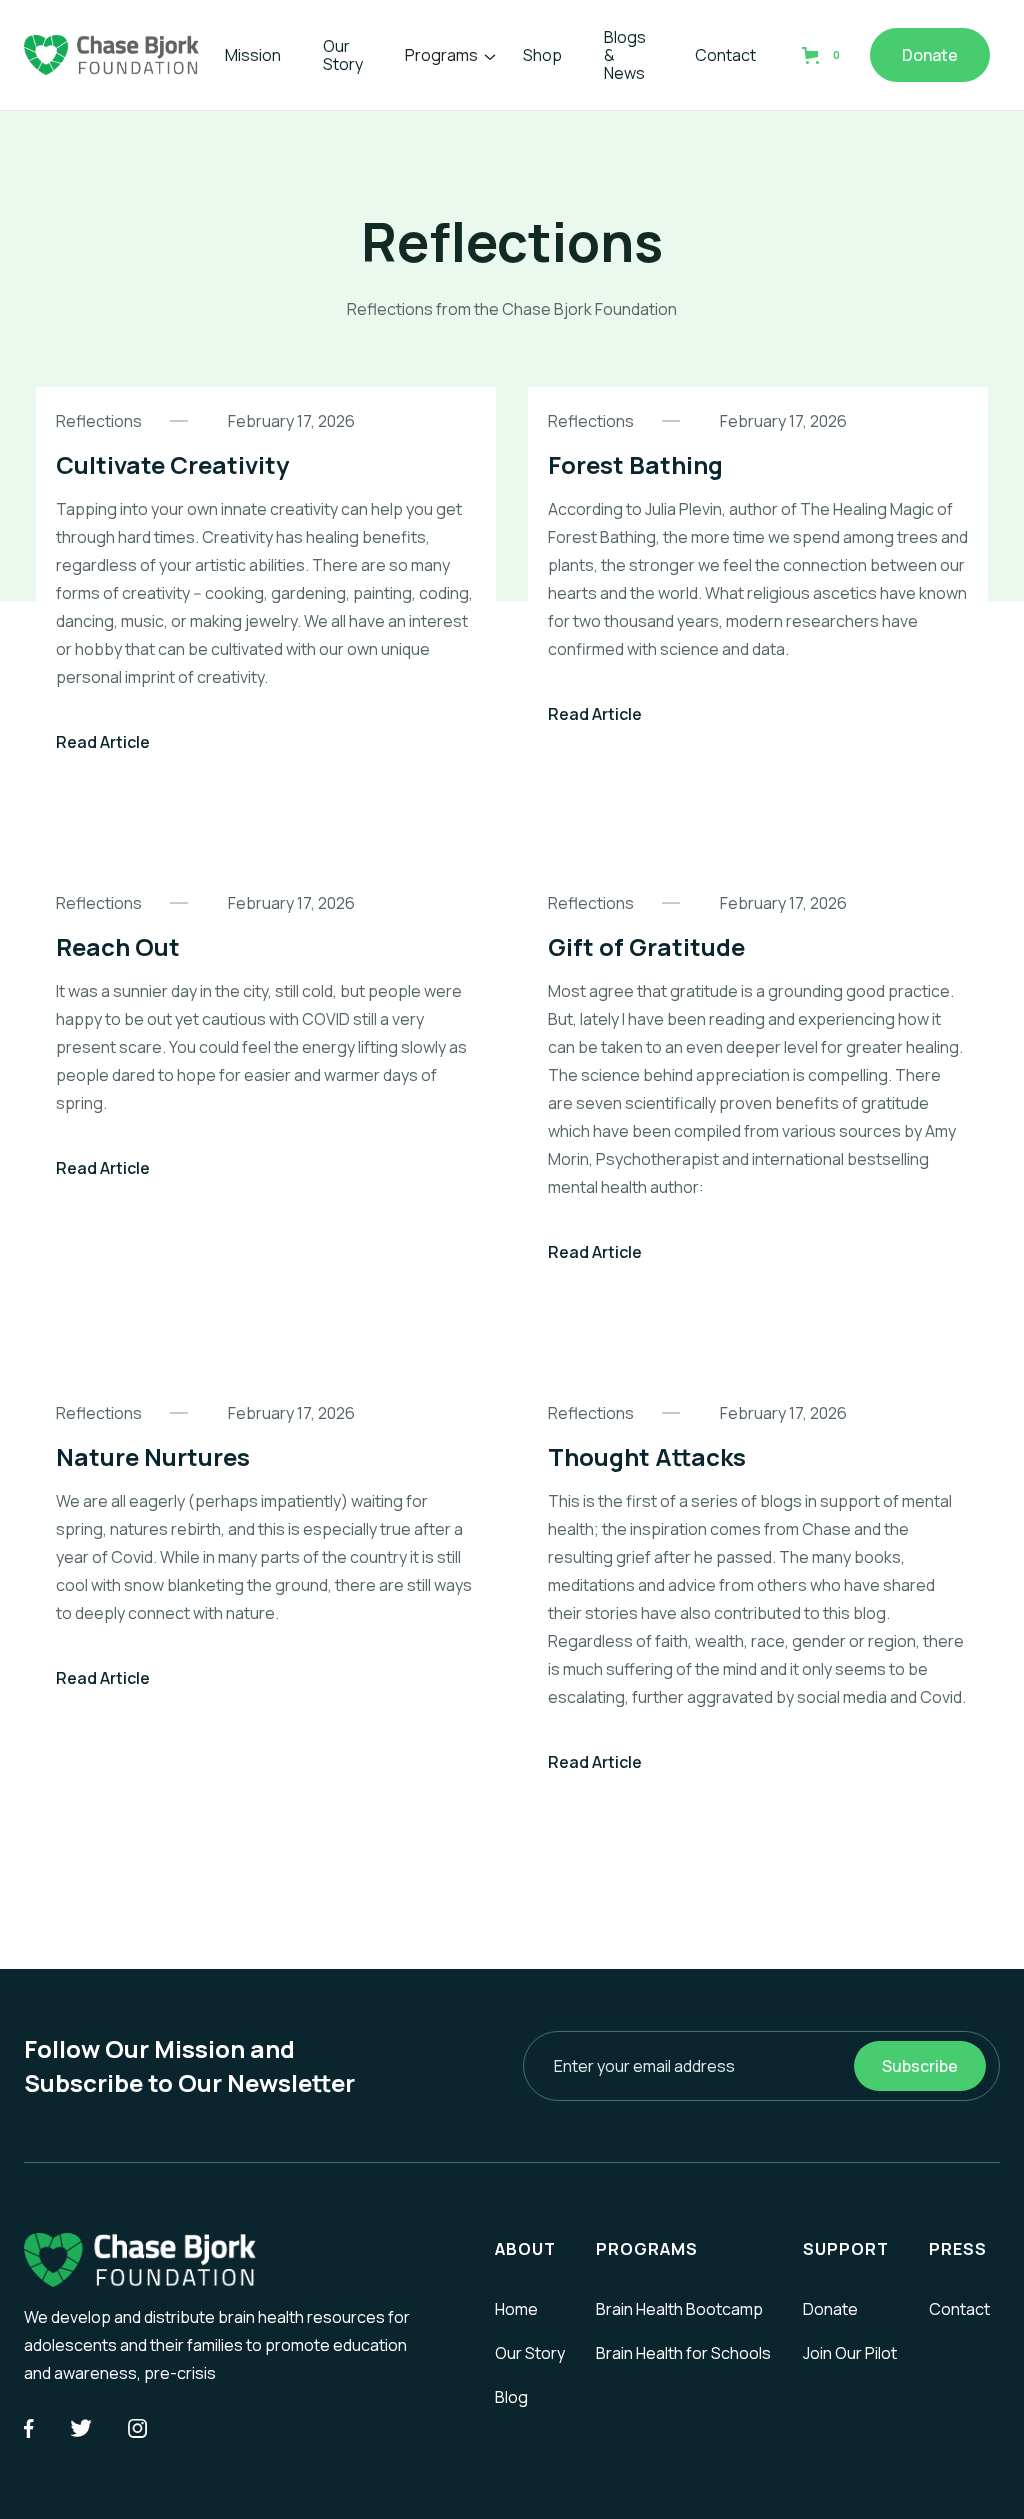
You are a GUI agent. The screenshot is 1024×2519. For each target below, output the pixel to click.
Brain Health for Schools (683, 2353)
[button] (448, 55)
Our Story (343, 55)
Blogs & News (625, 55)
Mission (253, 55)
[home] (111, 55)
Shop (542, 55)
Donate (930, 55)
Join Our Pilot (850, 2353)
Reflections (99, 421)
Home (516, 2309)
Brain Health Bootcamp (679, 2309)
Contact (725, 55)
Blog (511, 2397)
